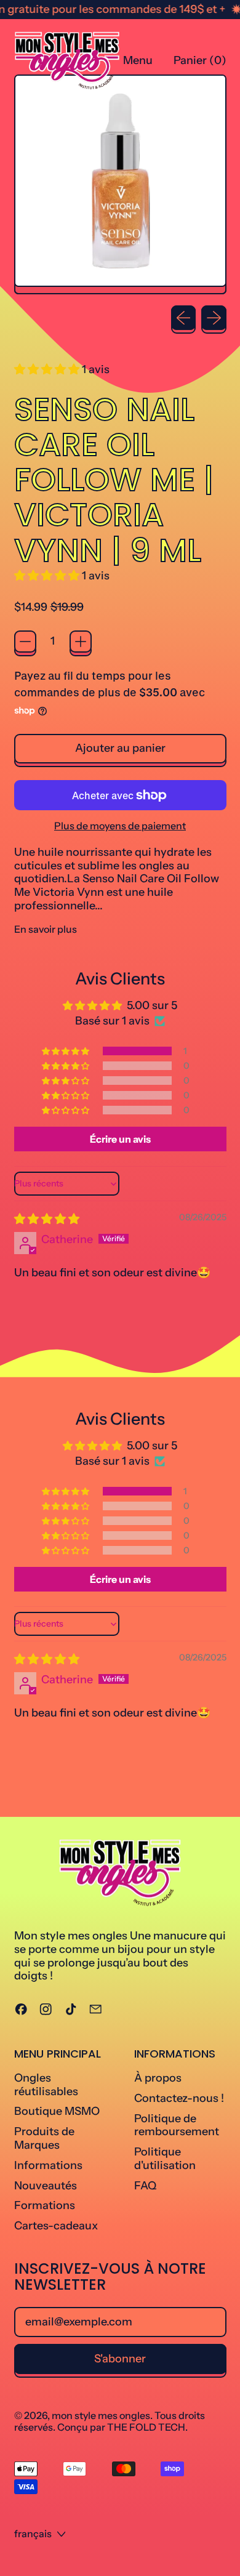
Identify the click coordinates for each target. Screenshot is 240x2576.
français (33, 2534)
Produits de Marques (44, 2138)
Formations (45, 2205)
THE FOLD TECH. (147, 2427)
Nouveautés (46, 2186)
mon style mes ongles (101, 2415)
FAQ (145, 2186)
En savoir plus (46, 929)
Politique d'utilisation (165, 2159)
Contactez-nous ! (179, 2098)
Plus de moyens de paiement (120, 826)
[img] (47, 1219)
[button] (48, 369)
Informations (48, 2165)
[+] (81, 642)
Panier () (200, 63)
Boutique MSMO (57, 2111)
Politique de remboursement (177, 2125)
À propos (158, 2078)
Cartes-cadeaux (56, 2226)
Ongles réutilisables (46, 2085)
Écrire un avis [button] (120, 1139)
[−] (25, 642)
